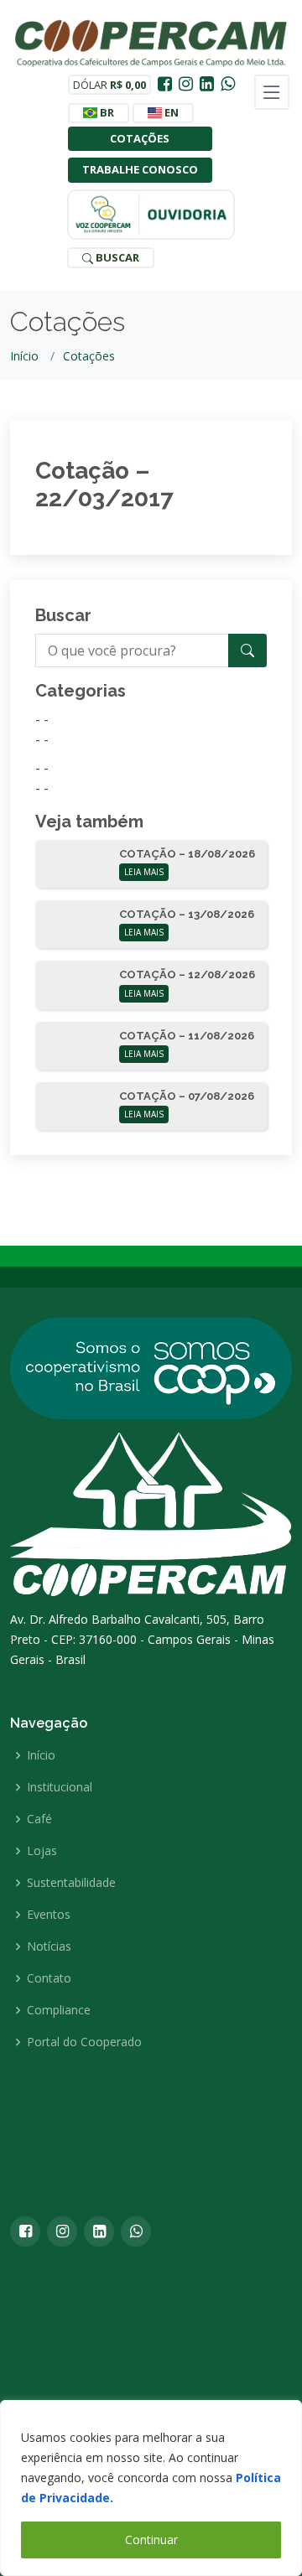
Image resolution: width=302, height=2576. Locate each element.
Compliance (59, 2010)
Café (39, 1819)
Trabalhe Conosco (140, 169)
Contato (49, 1978)
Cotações (140, 138)
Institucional (60, 1787)
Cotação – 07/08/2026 (187, 1096)
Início (24, 356)
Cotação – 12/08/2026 (187, 974)
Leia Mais (144, 872)
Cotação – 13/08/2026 (187, 914)
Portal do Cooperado (84, 2042)
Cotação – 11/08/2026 (187, 1036)
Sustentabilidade (71, 1883)
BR (106, 112)
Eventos (49, 1915)
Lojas (42, 1851)
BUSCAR (116, 257)
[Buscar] (247, 650)
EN (170, 112)
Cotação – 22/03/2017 (104, 485)
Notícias (49, 1946)
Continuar (151, 2540)
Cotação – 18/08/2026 (187, 854)
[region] (151, 2488)
